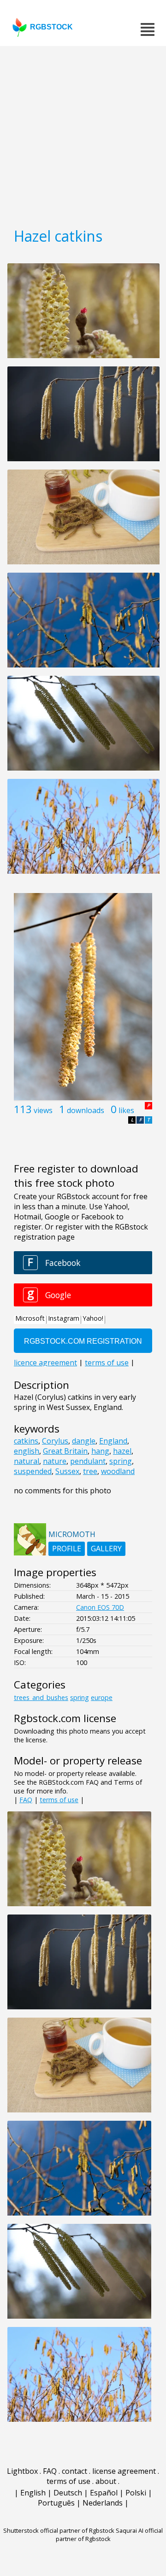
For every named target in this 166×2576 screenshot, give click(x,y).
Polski (136, 2493)
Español (104, 2493)
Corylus (55, 1441)
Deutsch (68, 2493)
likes (126, 1110)
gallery (106, 1549)
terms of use (59, 1800)
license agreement (124, 2471)
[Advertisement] (83, 133)
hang (100, 1451)
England (113, 1441)
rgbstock (51, 27)
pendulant (88, 1461)
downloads (86, 1110)
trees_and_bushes (41, 1697)
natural (27, 1461)
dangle (84, 1441)
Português (56, 2503)
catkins (26, 1441)
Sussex (67, 1471)
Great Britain (65, 1451)
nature (55, 1461)
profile (67, 1549)
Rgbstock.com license (65, 1718)
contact (74, 2471)
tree (90, 1471)
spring (121, 1461)
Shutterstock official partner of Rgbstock (59, 2530)
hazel (122, 1451)
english (27, 1451)
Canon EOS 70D (100, 1607)
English (33, 2493)
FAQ (26, 1800)
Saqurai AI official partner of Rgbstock (110, 2535)
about (106, 2481)
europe (102, 1697)
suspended (33, 1471)
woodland (118, 1471)
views (43, 1110)
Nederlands (103, 2503)
